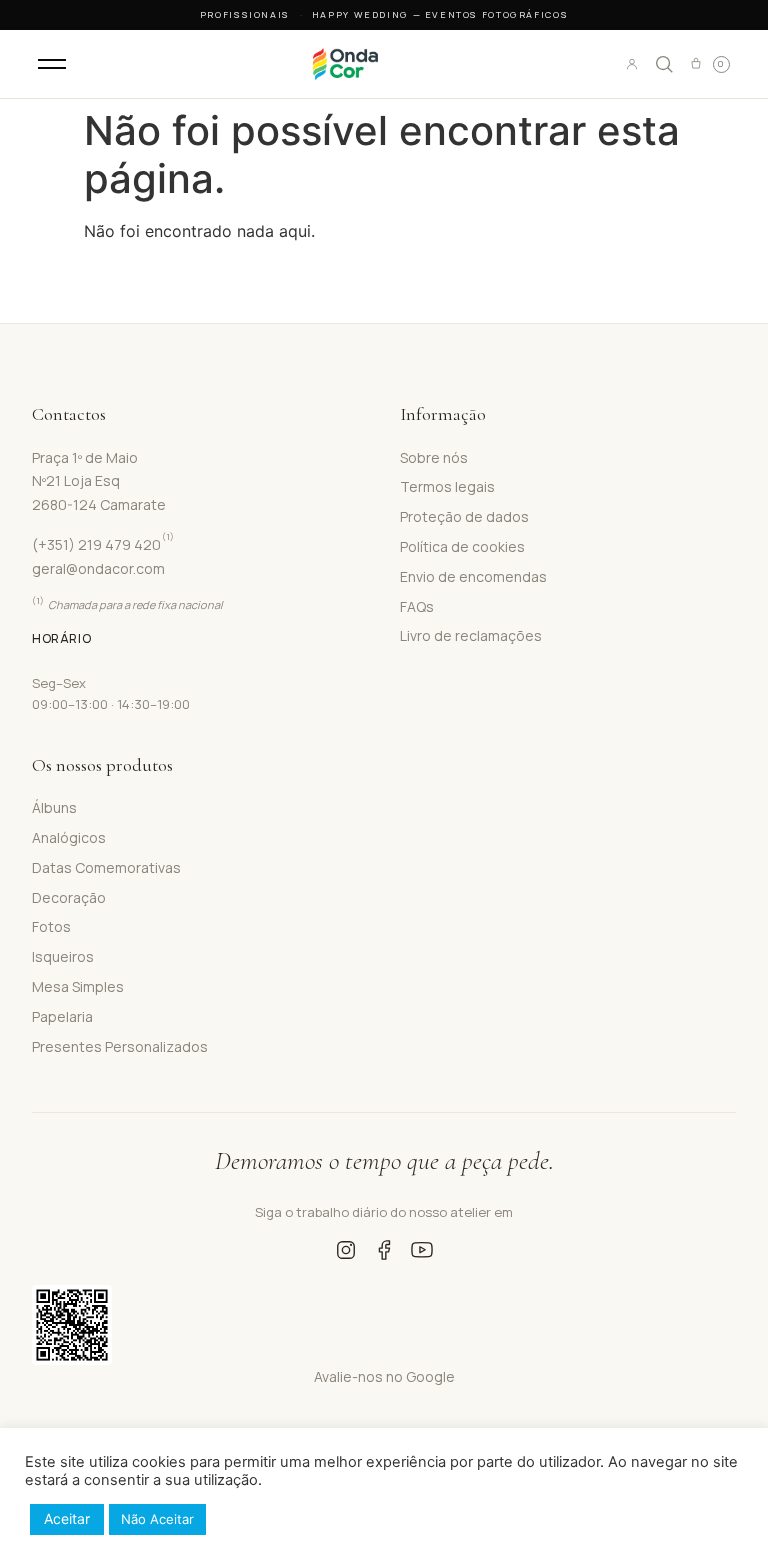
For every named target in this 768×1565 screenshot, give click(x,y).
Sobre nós (434, 457)
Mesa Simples (78, 986)
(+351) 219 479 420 (103, 544)
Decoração (69, 897)
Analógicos (69, 837)
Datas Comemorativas (106, 867)
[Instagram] (346, 1250)
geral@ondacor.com (98, 568)
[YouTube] (422, 1250)
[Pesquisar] (664, 64)
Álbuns (54, 807)
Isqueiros (63, 956)
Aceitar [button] (67, 1518)
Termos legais (447, 486)
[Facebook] (384, 1250)
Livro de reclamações (471, 635)
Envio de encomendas (473, 576)
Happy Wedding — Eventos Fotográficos (440, 14)
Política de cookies (462, 546)
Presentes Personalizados (120, 1046)
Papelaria (62, 1016)
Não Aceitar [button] (157, 1519)
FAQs (417, 606)
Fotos (51, 926)
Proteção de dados (464, 516)
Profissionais (245, 14)
